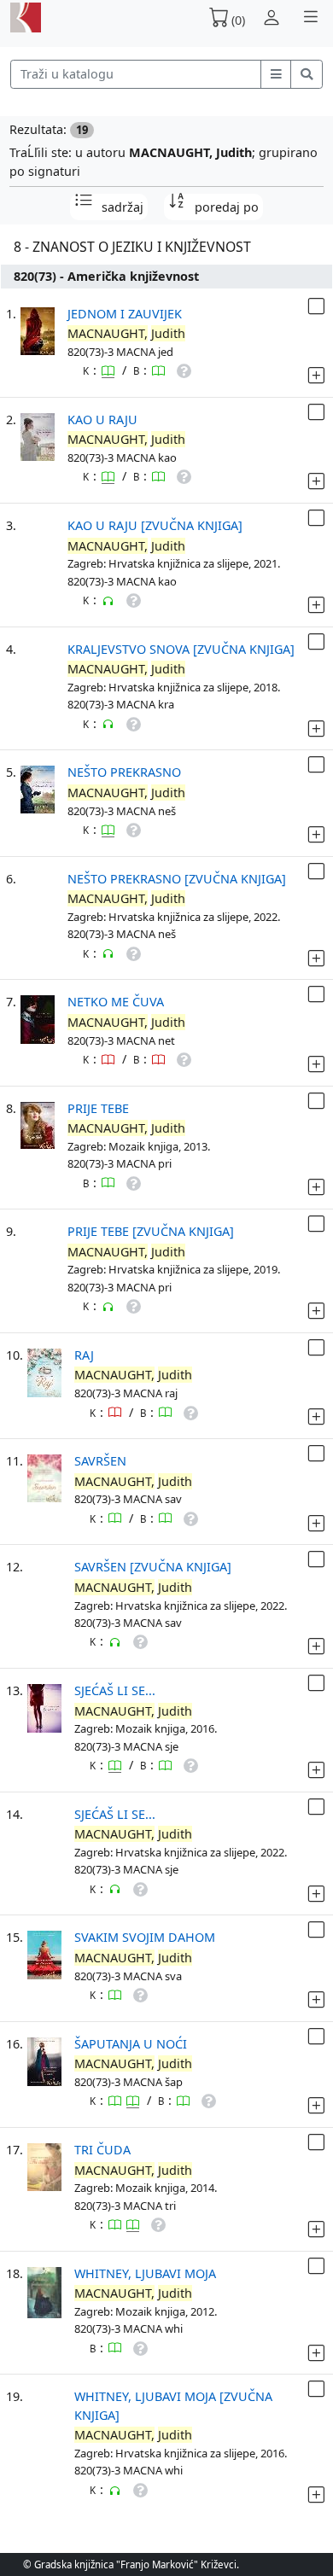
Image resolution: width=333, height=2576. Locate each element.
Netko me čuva (116, 1002)
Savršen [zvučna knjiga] (153, 1567)
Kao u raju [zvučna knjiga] (155, 525)
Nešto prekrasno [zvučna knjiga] (177, 879)
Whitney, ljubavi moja (145, 2273)
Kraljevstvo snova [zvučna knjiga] (181, 649)
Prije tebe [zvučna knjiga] (151, 1231)
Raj (84, 1355)
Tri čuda (102, 2150)
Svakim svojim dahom (145, 1937)
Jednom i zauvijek (125, 314)
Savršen (100, 1461)
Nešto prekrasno (124, 772)
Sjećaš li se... (115, 1690)
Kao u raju (102, 420)
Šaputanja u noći (131, 2044)
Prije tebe (98, 1108)
